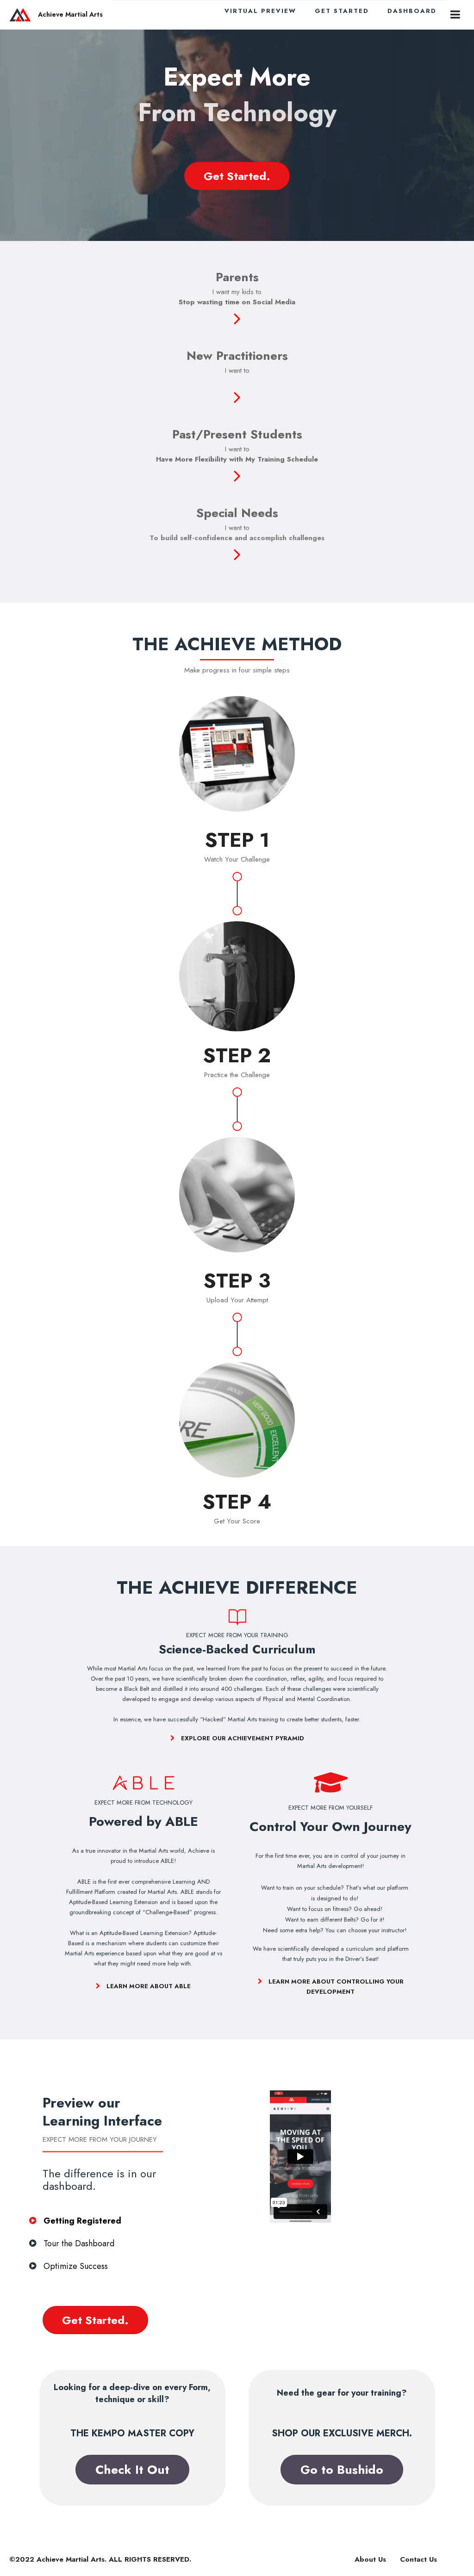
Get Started (342, 11)
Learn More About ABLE (148, 1986)
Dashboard (412, 11)
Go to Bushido (342, 2470)
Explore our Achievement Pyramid (242, 1738)
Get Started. (237, 176)
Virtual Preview (260, 11)
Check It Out (132, 2470)
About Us (370, 2559)
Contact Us (418, 2559)
